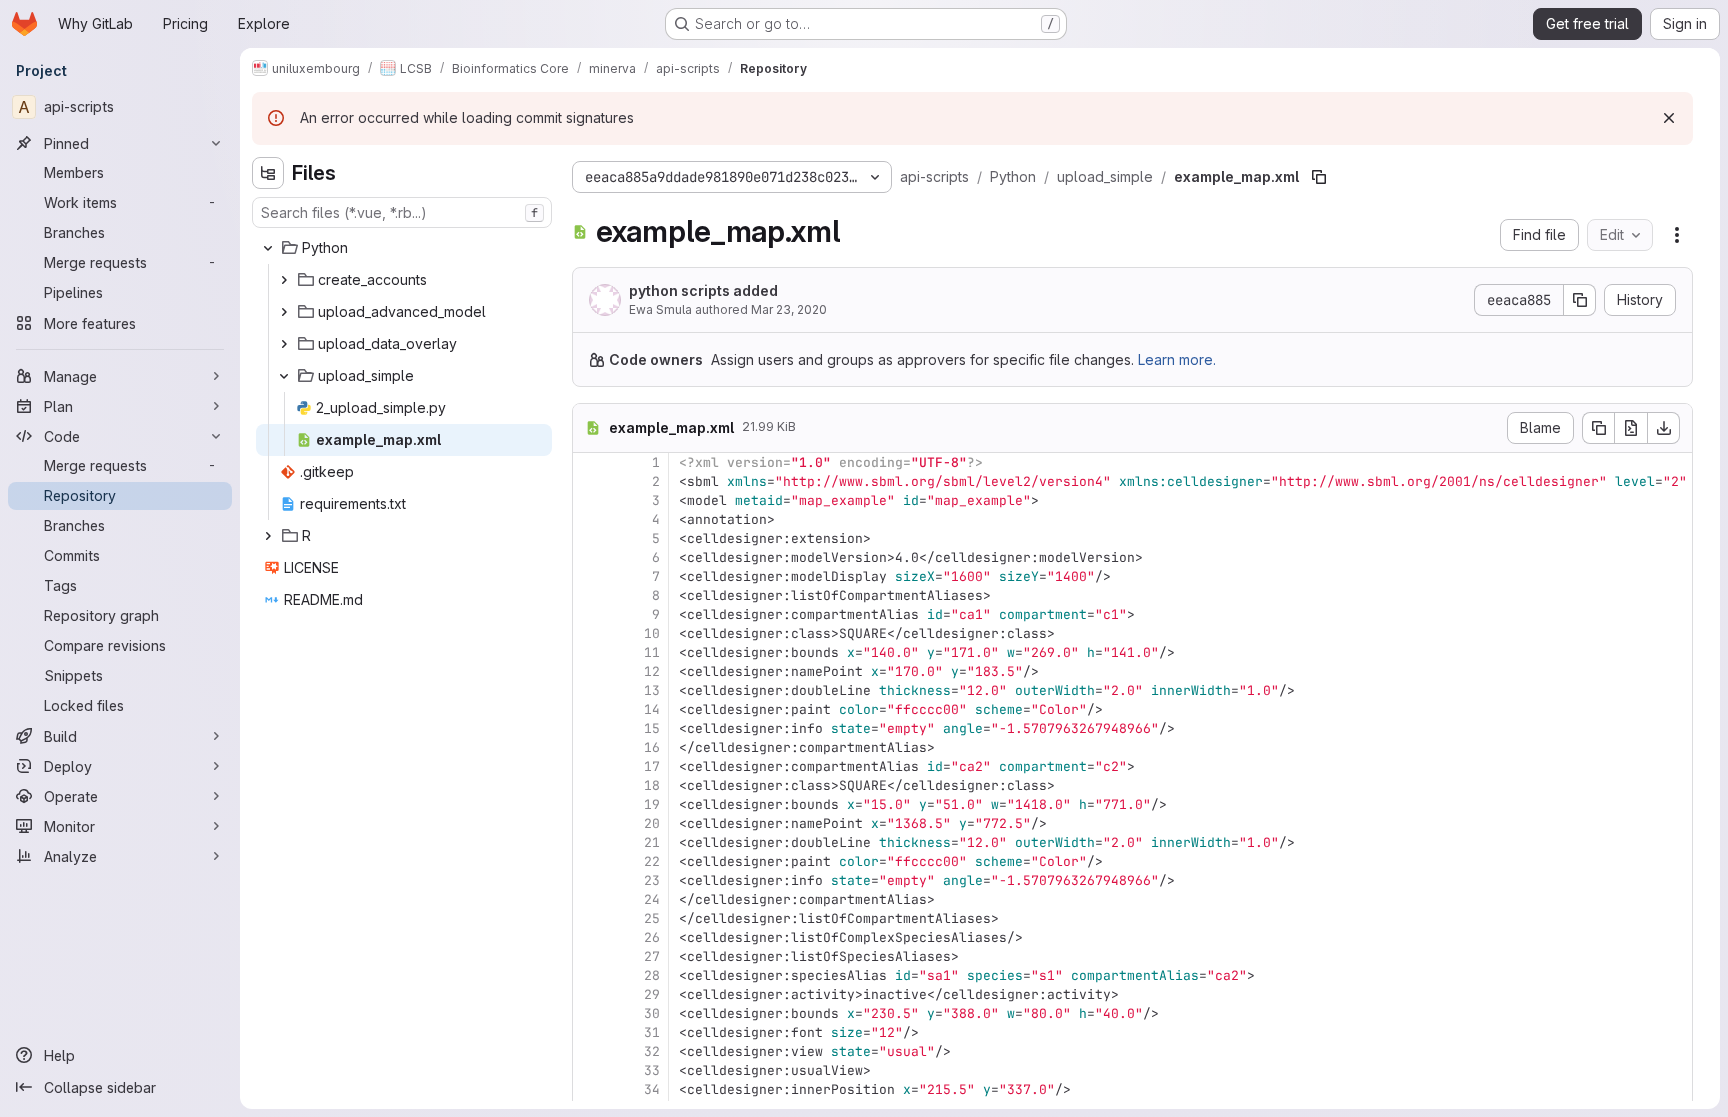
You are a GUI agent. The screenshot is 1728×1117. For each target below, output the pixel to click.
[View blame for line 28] (590, 975)
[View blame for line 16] (590, 747)
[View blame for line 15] (590, 728)
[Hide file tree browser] (268, 173)
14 (652, 709)
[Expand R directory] (268, 536)
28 (652, 975)
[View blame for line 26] (590, 937)
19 (652, 804)
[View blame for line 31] (590, 1032)
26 (652, 937)
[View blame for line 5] (590, 538)
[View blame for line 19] (590, 804)
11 (652, 652)
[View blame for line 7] (590, 576)
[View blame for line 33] (590, 1070)
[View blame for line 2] (590, 481)
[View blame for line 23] (590, 880)
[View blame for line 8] (590, 595)
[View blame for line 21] (590, 842)
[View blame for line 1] (590, 462)
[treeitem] (404, 248)
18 (652, 785)
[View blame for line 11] (590, 652)
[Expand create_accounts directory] (284, 280)
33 (652, 1070)
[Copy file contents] (1598, 428)
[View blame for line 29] (590, 994)
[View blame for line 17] (590, 766)
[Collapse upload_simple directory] (284, 376)
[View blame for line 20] (590, 823)
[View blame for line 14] (590, 709)
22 (652, 861)
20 (652, 823)
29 (652, 994)
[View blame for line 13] (590, 690)
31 (652, 1032)
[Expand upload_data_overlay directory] (284, 344)
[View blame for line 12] (590, 671)
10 (652, 633)
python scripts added (703, 290)
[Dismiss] (1669, 118)
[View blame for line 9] (590, 614)
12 (652, 671)
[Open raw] (1631, 428)
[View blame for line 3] (590, 500)
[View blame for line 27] (590, 956)
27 (652, 956)
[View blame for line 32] (590, 1051)
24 (652, 899)
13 (652, 690)
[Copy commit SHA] (1580, 300)
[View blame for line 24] (590, 899)
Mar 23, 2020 (789, 309)
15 (652, 728)
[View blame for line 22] (590, 861)
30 (652, 1013)
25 (652, 918)
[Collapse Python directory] (268, 248)
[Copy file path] (1319, 177)
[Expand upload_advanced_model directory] (284, 312)
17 (652, 766)
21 (652, 842)
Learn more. (1177, 359)
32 (652, 1051)
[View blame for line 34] (590, 1089)
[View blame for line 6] (590, 557)
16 (652, 747)
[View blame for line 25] (590, 918)
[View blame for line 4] (590, 519)
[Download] (1664, 428)
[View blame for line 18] (590, 785)
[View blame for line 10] (590, 633)
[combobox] (402, 212)
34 (652, 1089)
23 (652, 880)
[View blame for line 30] (590, 1013)
